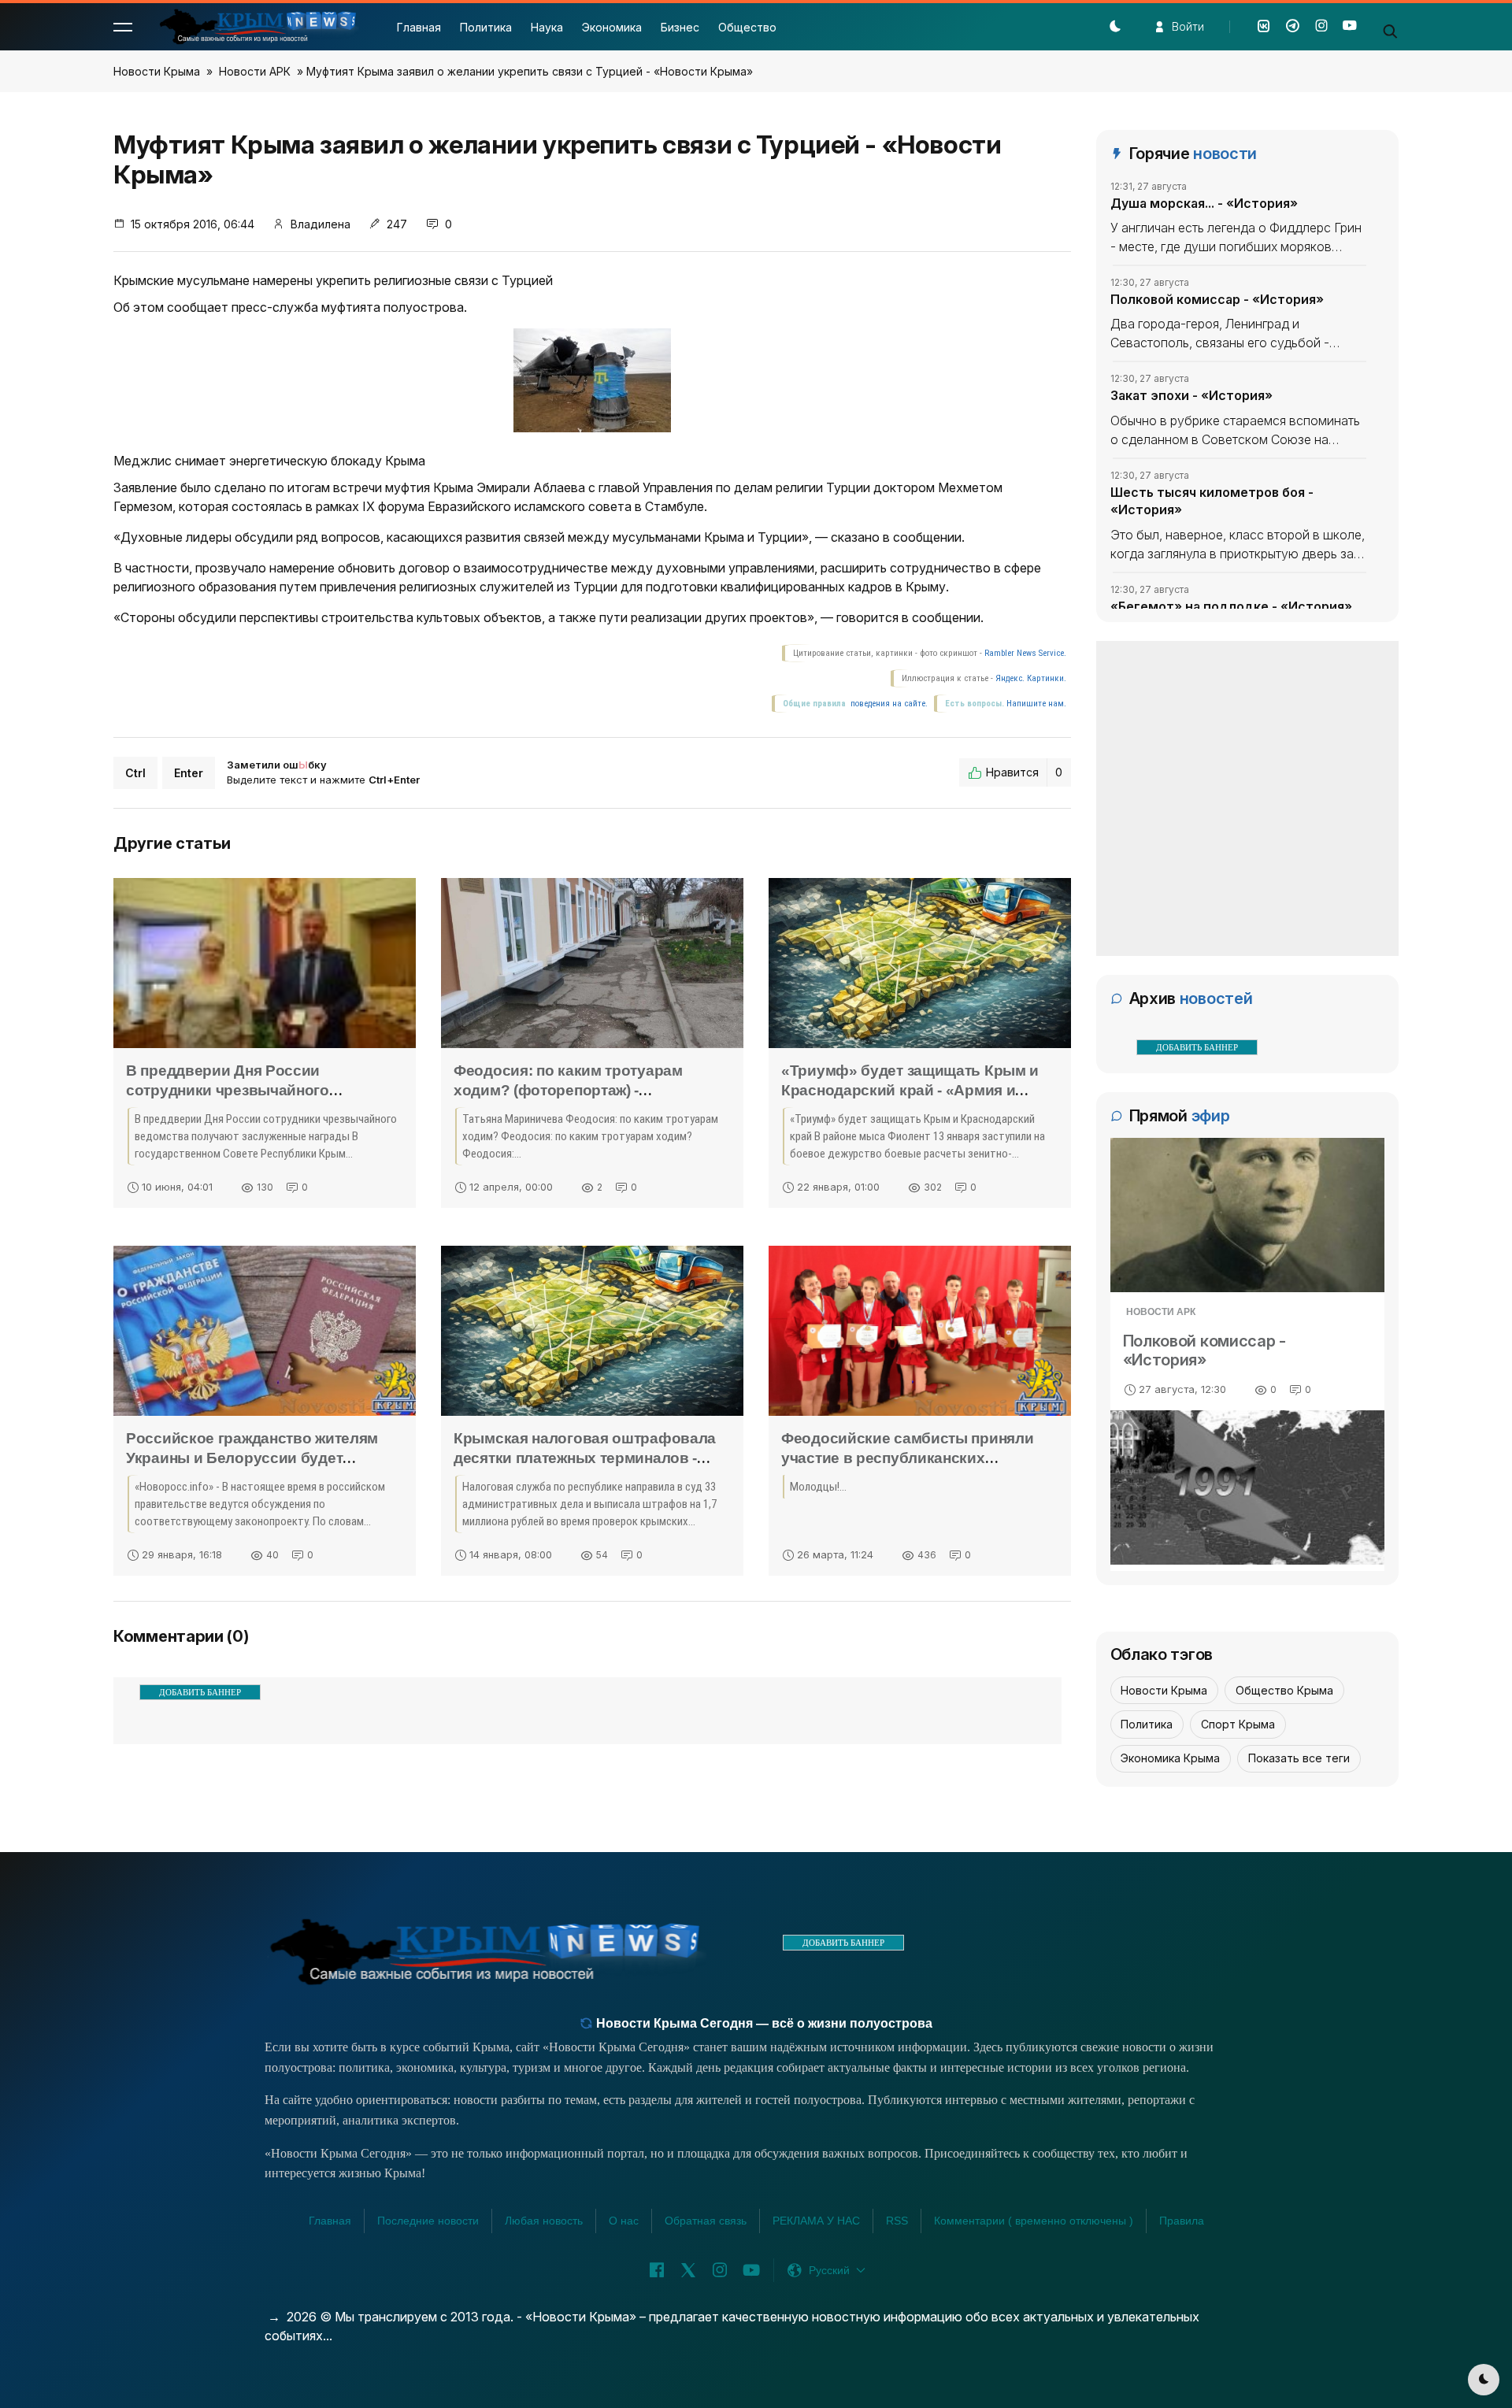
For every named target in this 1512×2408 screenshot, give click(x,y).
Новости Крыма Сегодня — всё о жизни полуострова (763, 2023)
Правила (1182, 2221)
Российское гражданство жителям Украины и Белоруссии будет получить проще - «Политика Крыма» (263, 1458)
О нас (624, 2221)
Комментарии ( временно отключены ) (1034, 2221)
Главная (419, 27)
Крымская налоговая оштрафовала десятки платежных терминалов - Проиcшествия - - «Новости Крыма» (585, 1458)
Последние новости (428, 2221)
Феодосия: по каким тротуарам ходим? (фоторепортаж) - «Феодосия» (568, 1090)
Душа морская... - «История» (1204, 203)
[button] (123, 27)
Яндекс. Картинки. (1031, 678)
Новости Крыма (157, 71)
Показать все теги (1299, 1758)
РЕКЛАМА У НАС (816, 2221)
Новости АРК (255, 71)
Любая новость (544, 2221)
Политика (486, 27)
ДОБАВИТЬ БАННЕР (200, 1692)
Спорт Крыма (1238, 1724)
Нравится (1024, 772)
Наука (547, 27)
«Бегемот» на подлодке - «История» (1231, 606)
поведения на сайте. (888, 704)
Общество (747, 27)
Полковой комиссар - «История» (1217, 299)
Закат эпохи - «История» (1191, 395)
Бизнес (680, 27)
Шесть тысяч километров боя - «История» (1212, 501)
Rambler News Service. (1025, 653)
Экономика (612, 27)
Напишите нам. (1036, 704)
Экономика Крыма (1170, 1758)
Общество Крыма (1284, 1690)
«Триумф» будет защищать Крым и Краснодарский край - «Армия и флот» (910, 1090)
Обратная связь (706, 2221)
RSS (897, 2221)
